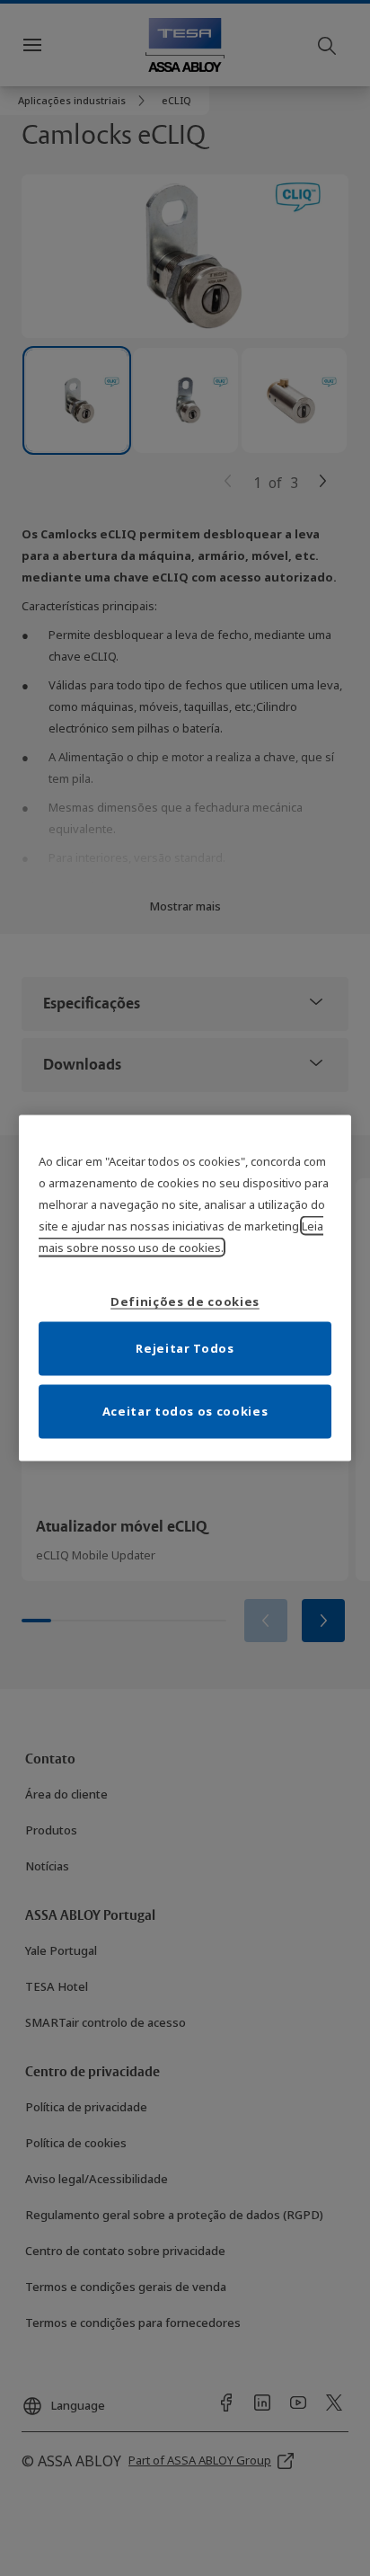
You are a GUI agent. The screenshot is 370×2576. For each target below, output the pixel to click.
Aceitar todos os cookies (185, 1410)
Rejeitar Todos (185, 1347)
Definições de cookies (185, 1301)
